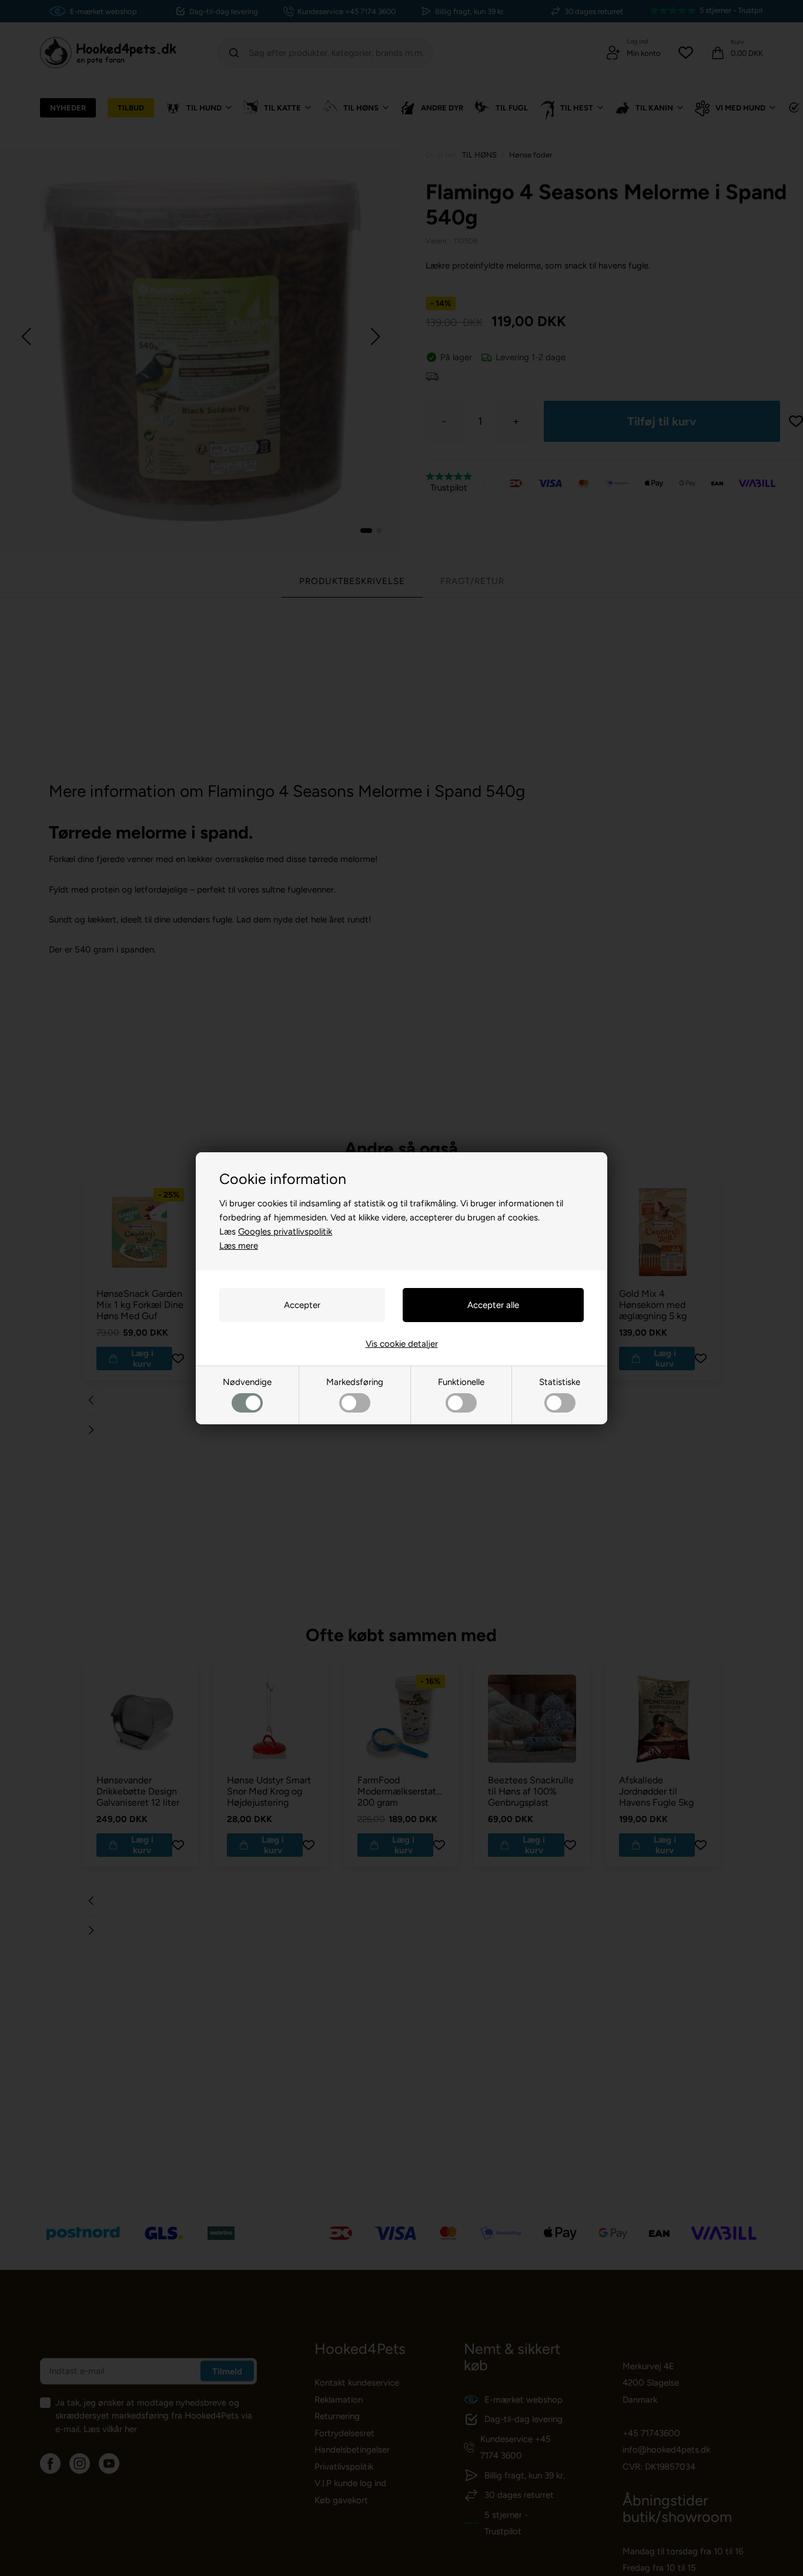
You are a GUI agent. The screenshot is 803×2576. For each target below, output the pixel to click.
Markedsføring (355, 1382)
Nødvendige (247, 1382)
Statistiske (560, 1382)
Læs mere (239, 1246)
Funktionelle (461, 1382)
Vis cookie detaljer (402, 1344)
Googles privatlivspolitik (285, 1232)
